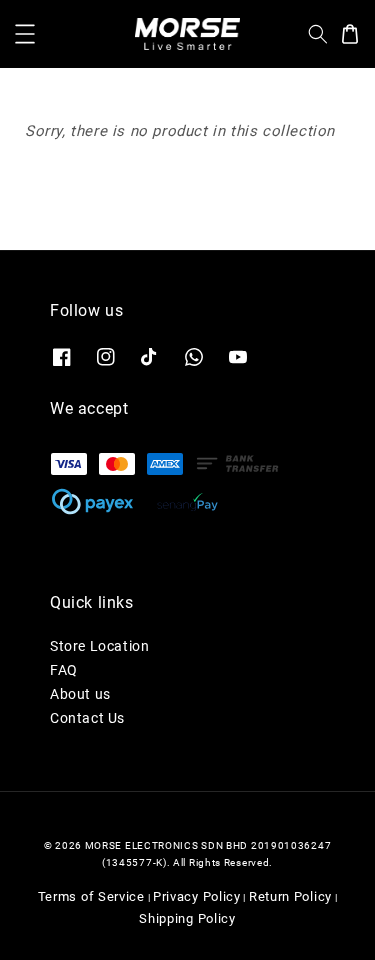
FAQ (64, 670)
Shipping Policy (187, 918)
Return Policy (290, 896)
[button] (25, 34)
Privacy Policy (197, 896)
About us (80, 694)
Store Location (99, 646)
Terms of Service (91, 896)
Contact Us (87, 718)
